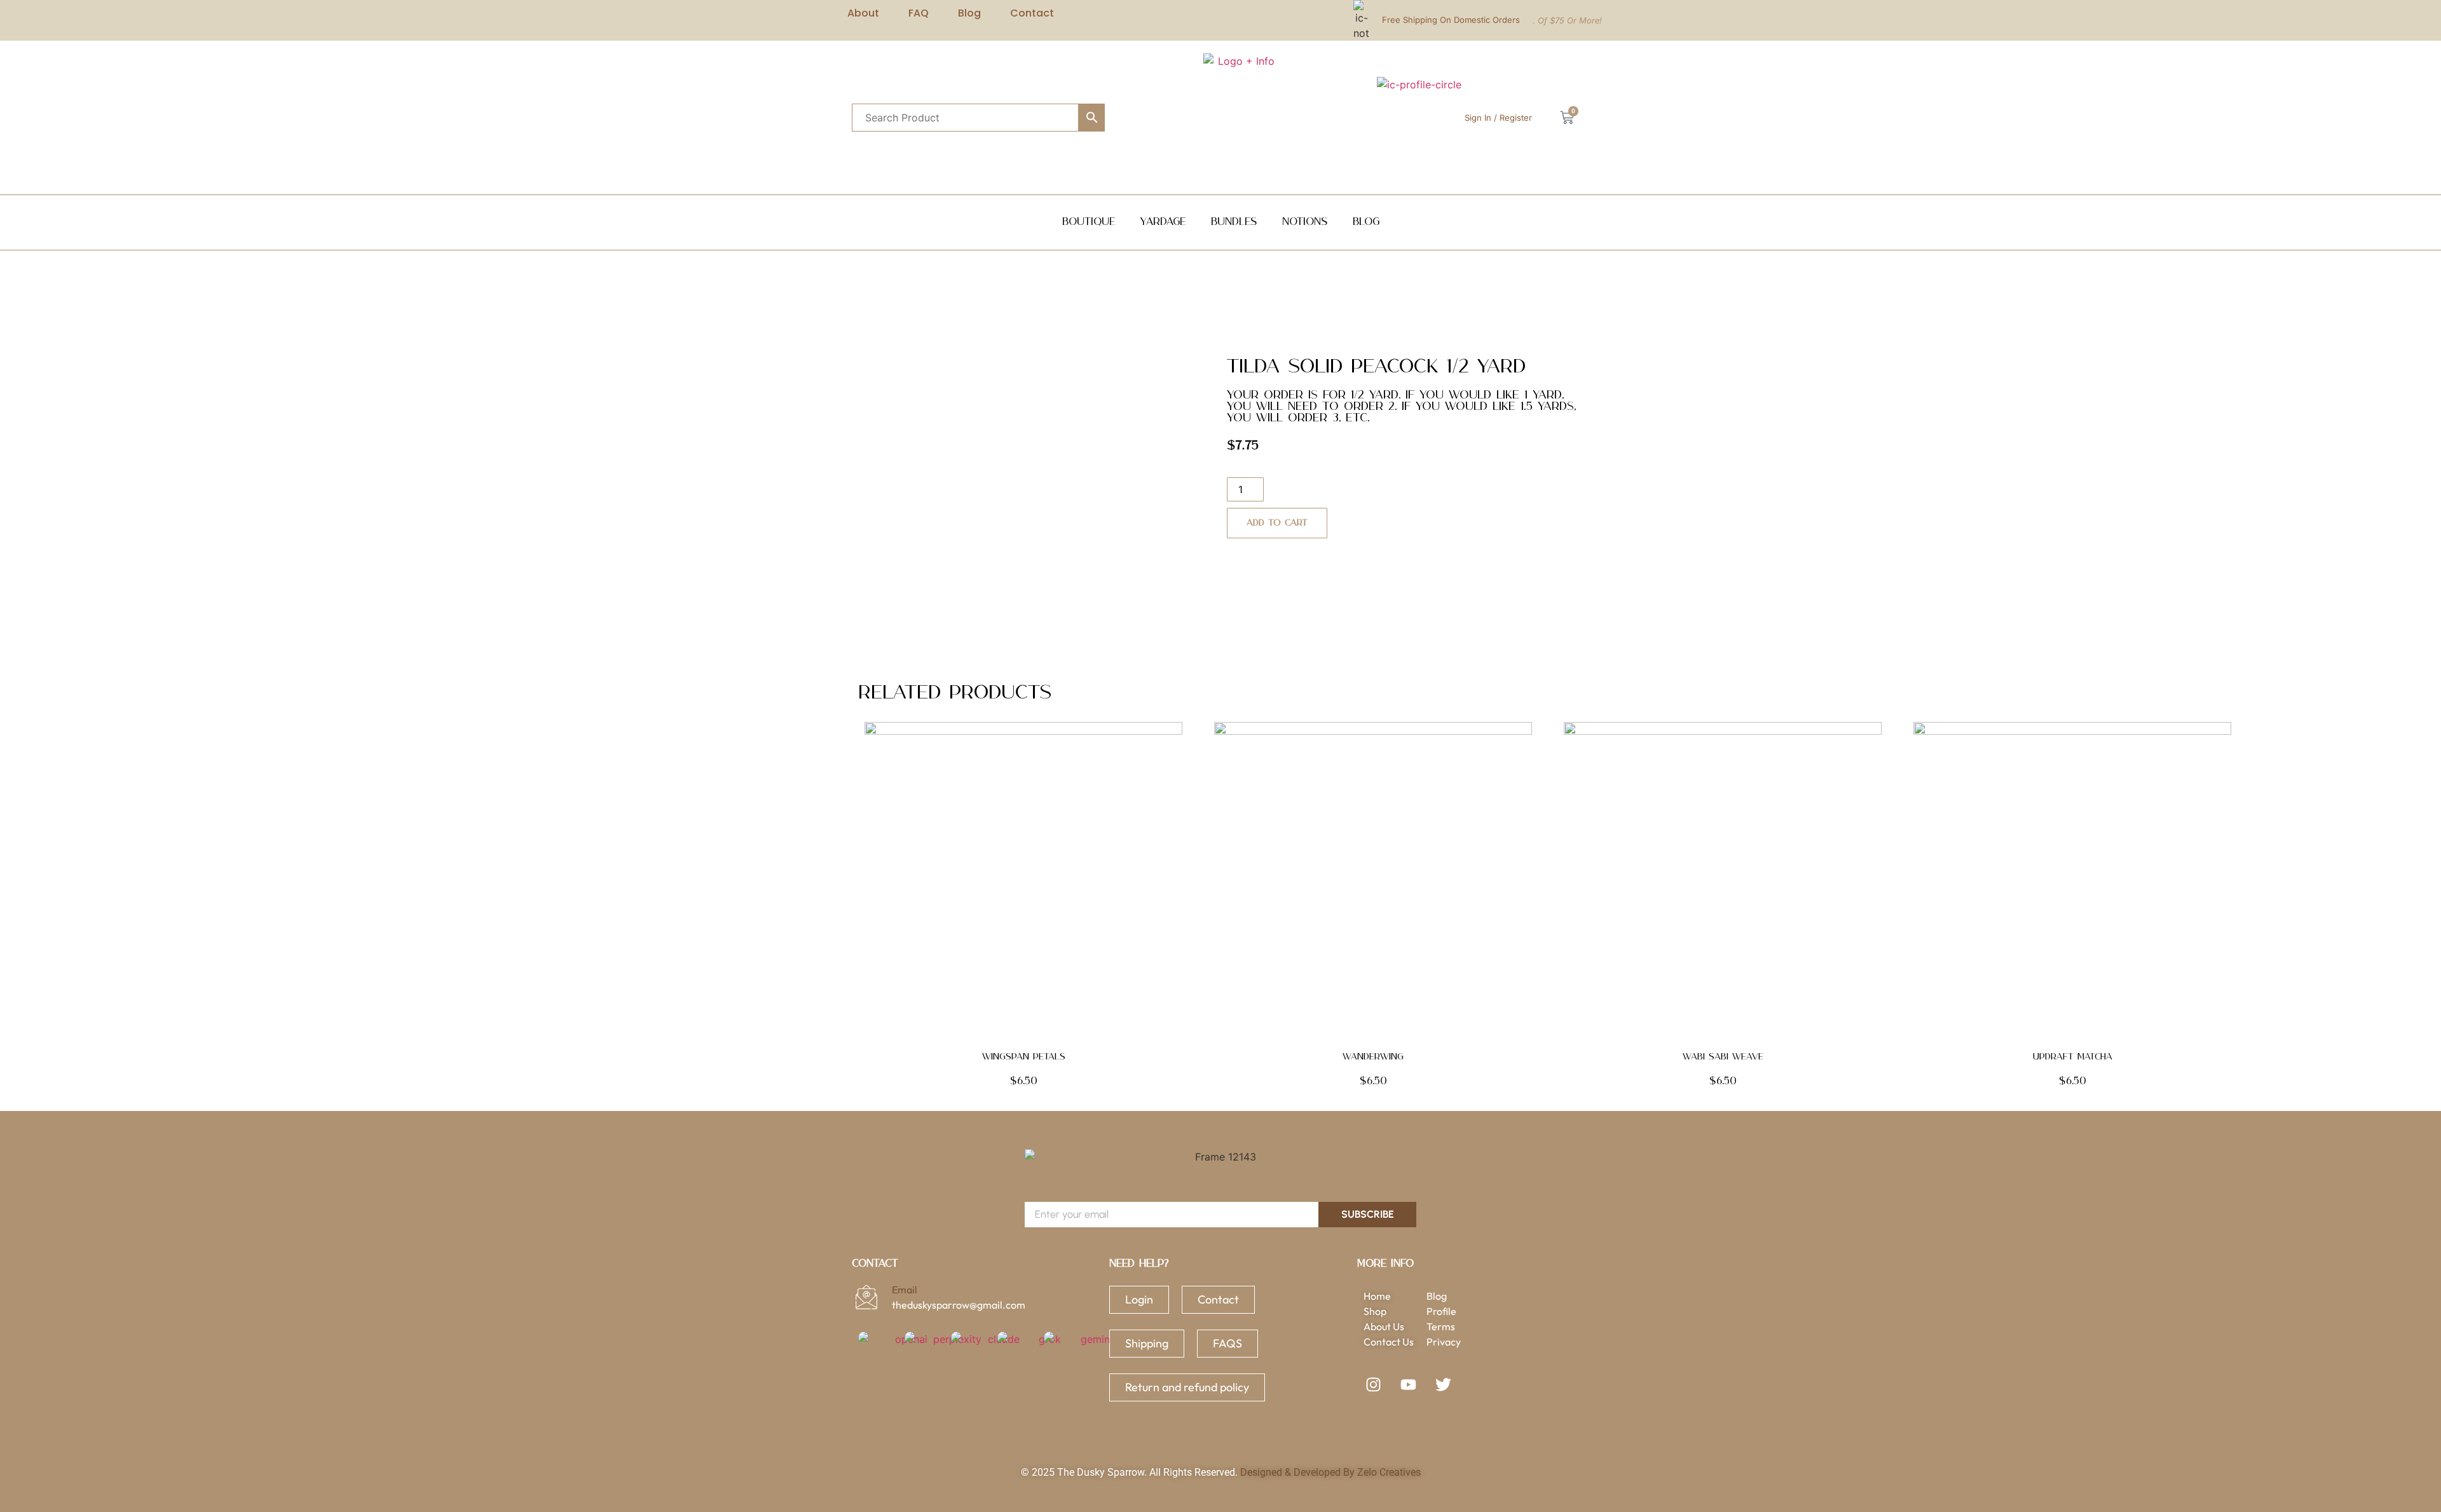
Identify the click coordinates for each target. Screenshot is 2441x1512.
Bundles (1234, 222)
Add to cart (1277, 523)
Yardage (1163, 222)
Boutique (1089, 222)
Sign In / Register (1498, 118)
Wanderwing (1373, 1057)
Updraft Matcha (2073, 1057)
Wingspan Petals (1024, 1057)
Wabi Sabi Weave (1723, 1057)
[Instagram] (1373, 1384)
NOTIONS (1305, 222)
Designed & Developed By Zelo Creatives (1330, 1472)
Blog (1366, 222)
